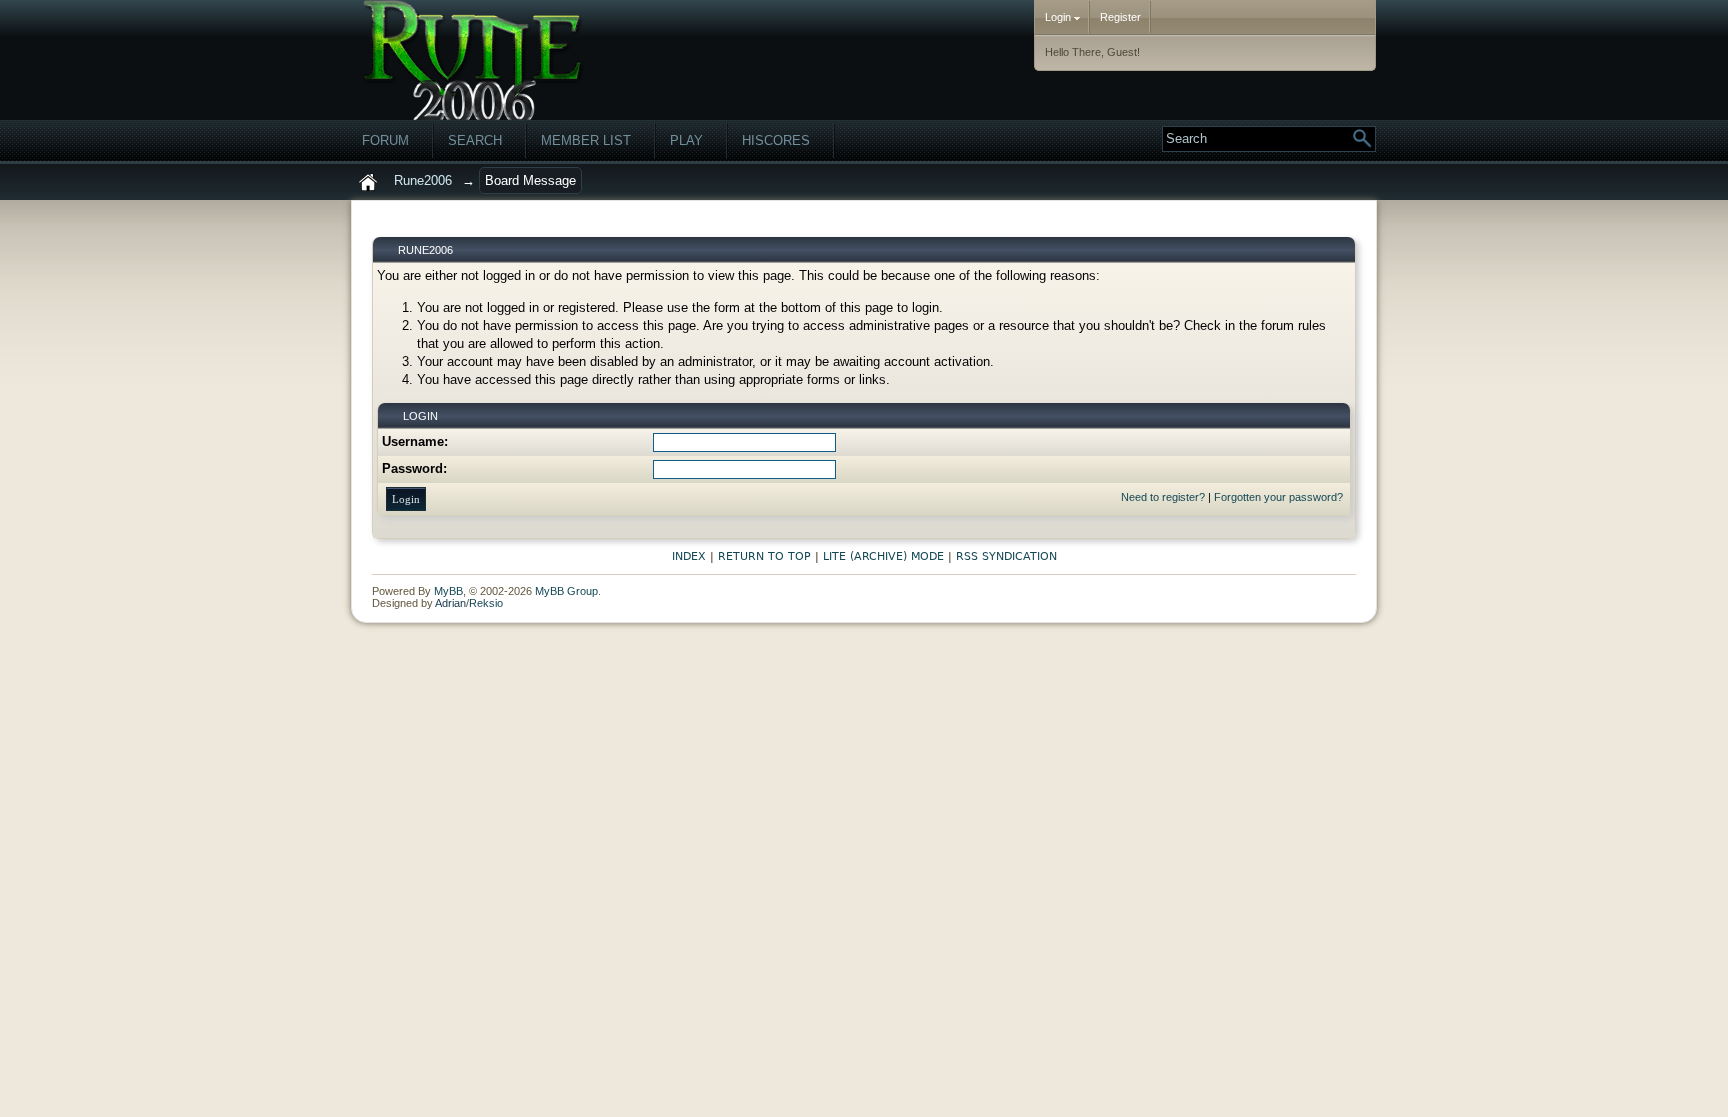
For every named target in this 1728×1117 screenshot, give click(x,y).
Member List (586, 140)
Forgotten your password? (1278, 497)
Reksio (486, 603)
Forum (385, 140)
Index (689, 556)
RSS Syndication (1006, 556)
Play (686, 140)
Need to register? (1163, 497)
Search (475, 140)
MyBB (448, 591)
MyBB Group (566, 591)
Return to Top (764, 556)
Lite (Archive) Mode (883, 556)
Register (1120, 17)
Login (1059, 17)
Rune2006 (423, 180)
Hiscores (776, 140)
